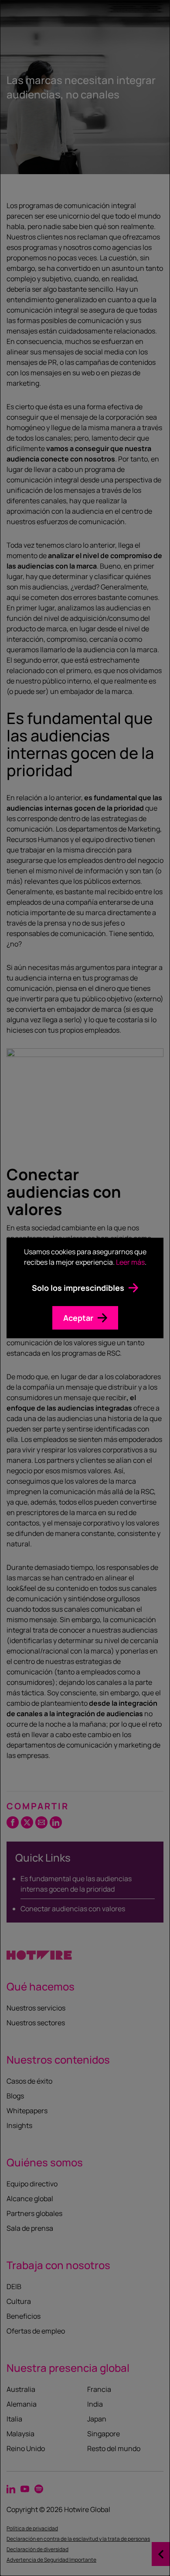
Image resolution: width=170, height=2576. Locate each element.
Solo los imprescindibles (78, 1288)
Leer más (130, 1262)
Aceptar (78, 1318)
